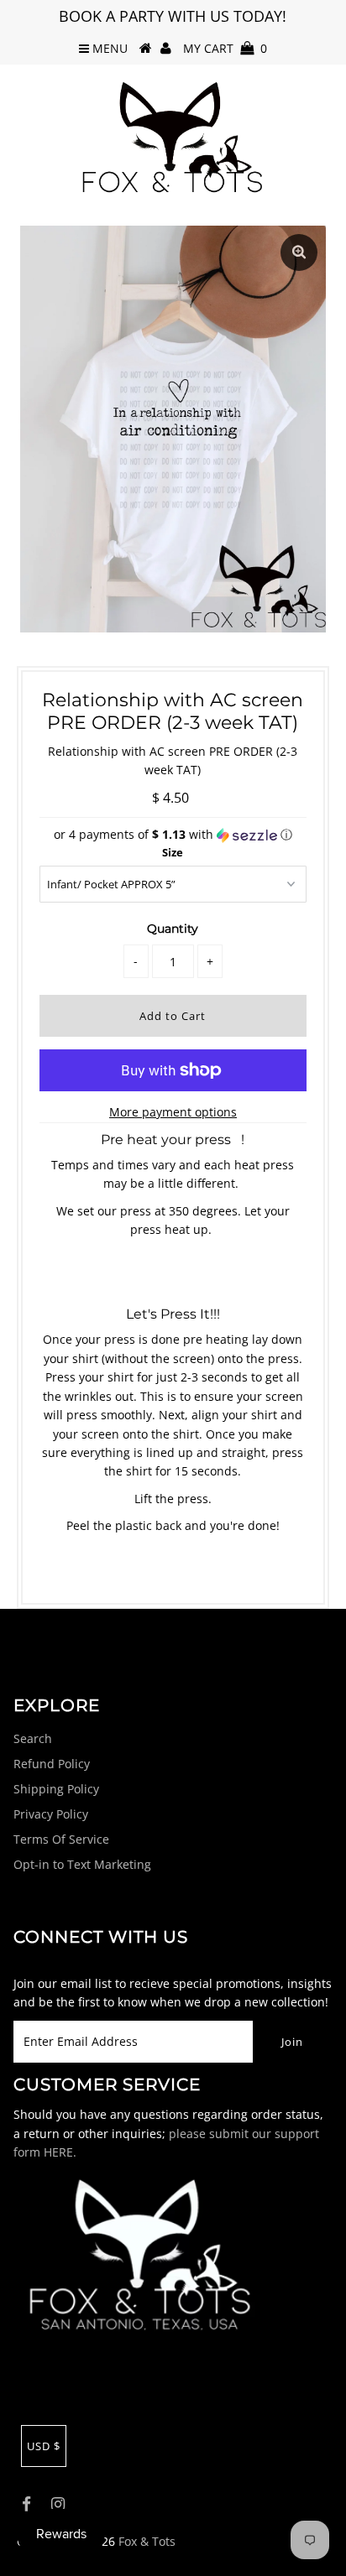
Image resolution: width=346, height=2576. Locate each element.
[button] (173, 835)
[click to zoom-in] (299, 252)
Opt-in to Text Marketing (82, 1864)
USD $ (44, 2446)
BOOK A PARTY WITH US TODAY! (173, 16)
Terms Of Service (61, 1839)
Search (33, 1738)
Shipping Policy (56, 1789)
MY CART (225, 48)
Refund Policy (52, 1764)
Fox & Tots (147, 2541)
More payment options (173, 1112)
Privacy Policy (51, 1814)
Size (173, 852)
